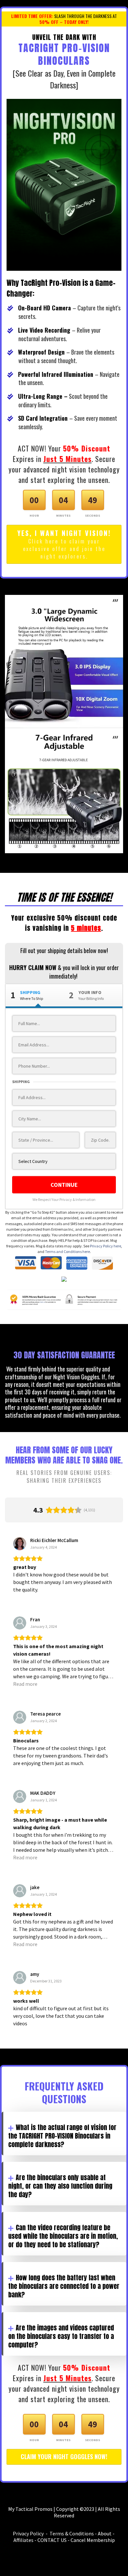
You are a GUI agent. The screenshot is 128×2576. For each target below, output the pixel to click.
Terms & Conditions (72, 2533)
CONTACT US (52, 2540)
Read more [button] (25, 1684)
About (105, 2533)
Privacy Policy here (106, 1246)
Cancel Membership (93, 2540)
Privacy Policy (28, 2533)
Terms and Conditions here (67, 1251)
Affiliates (23, 2540)
